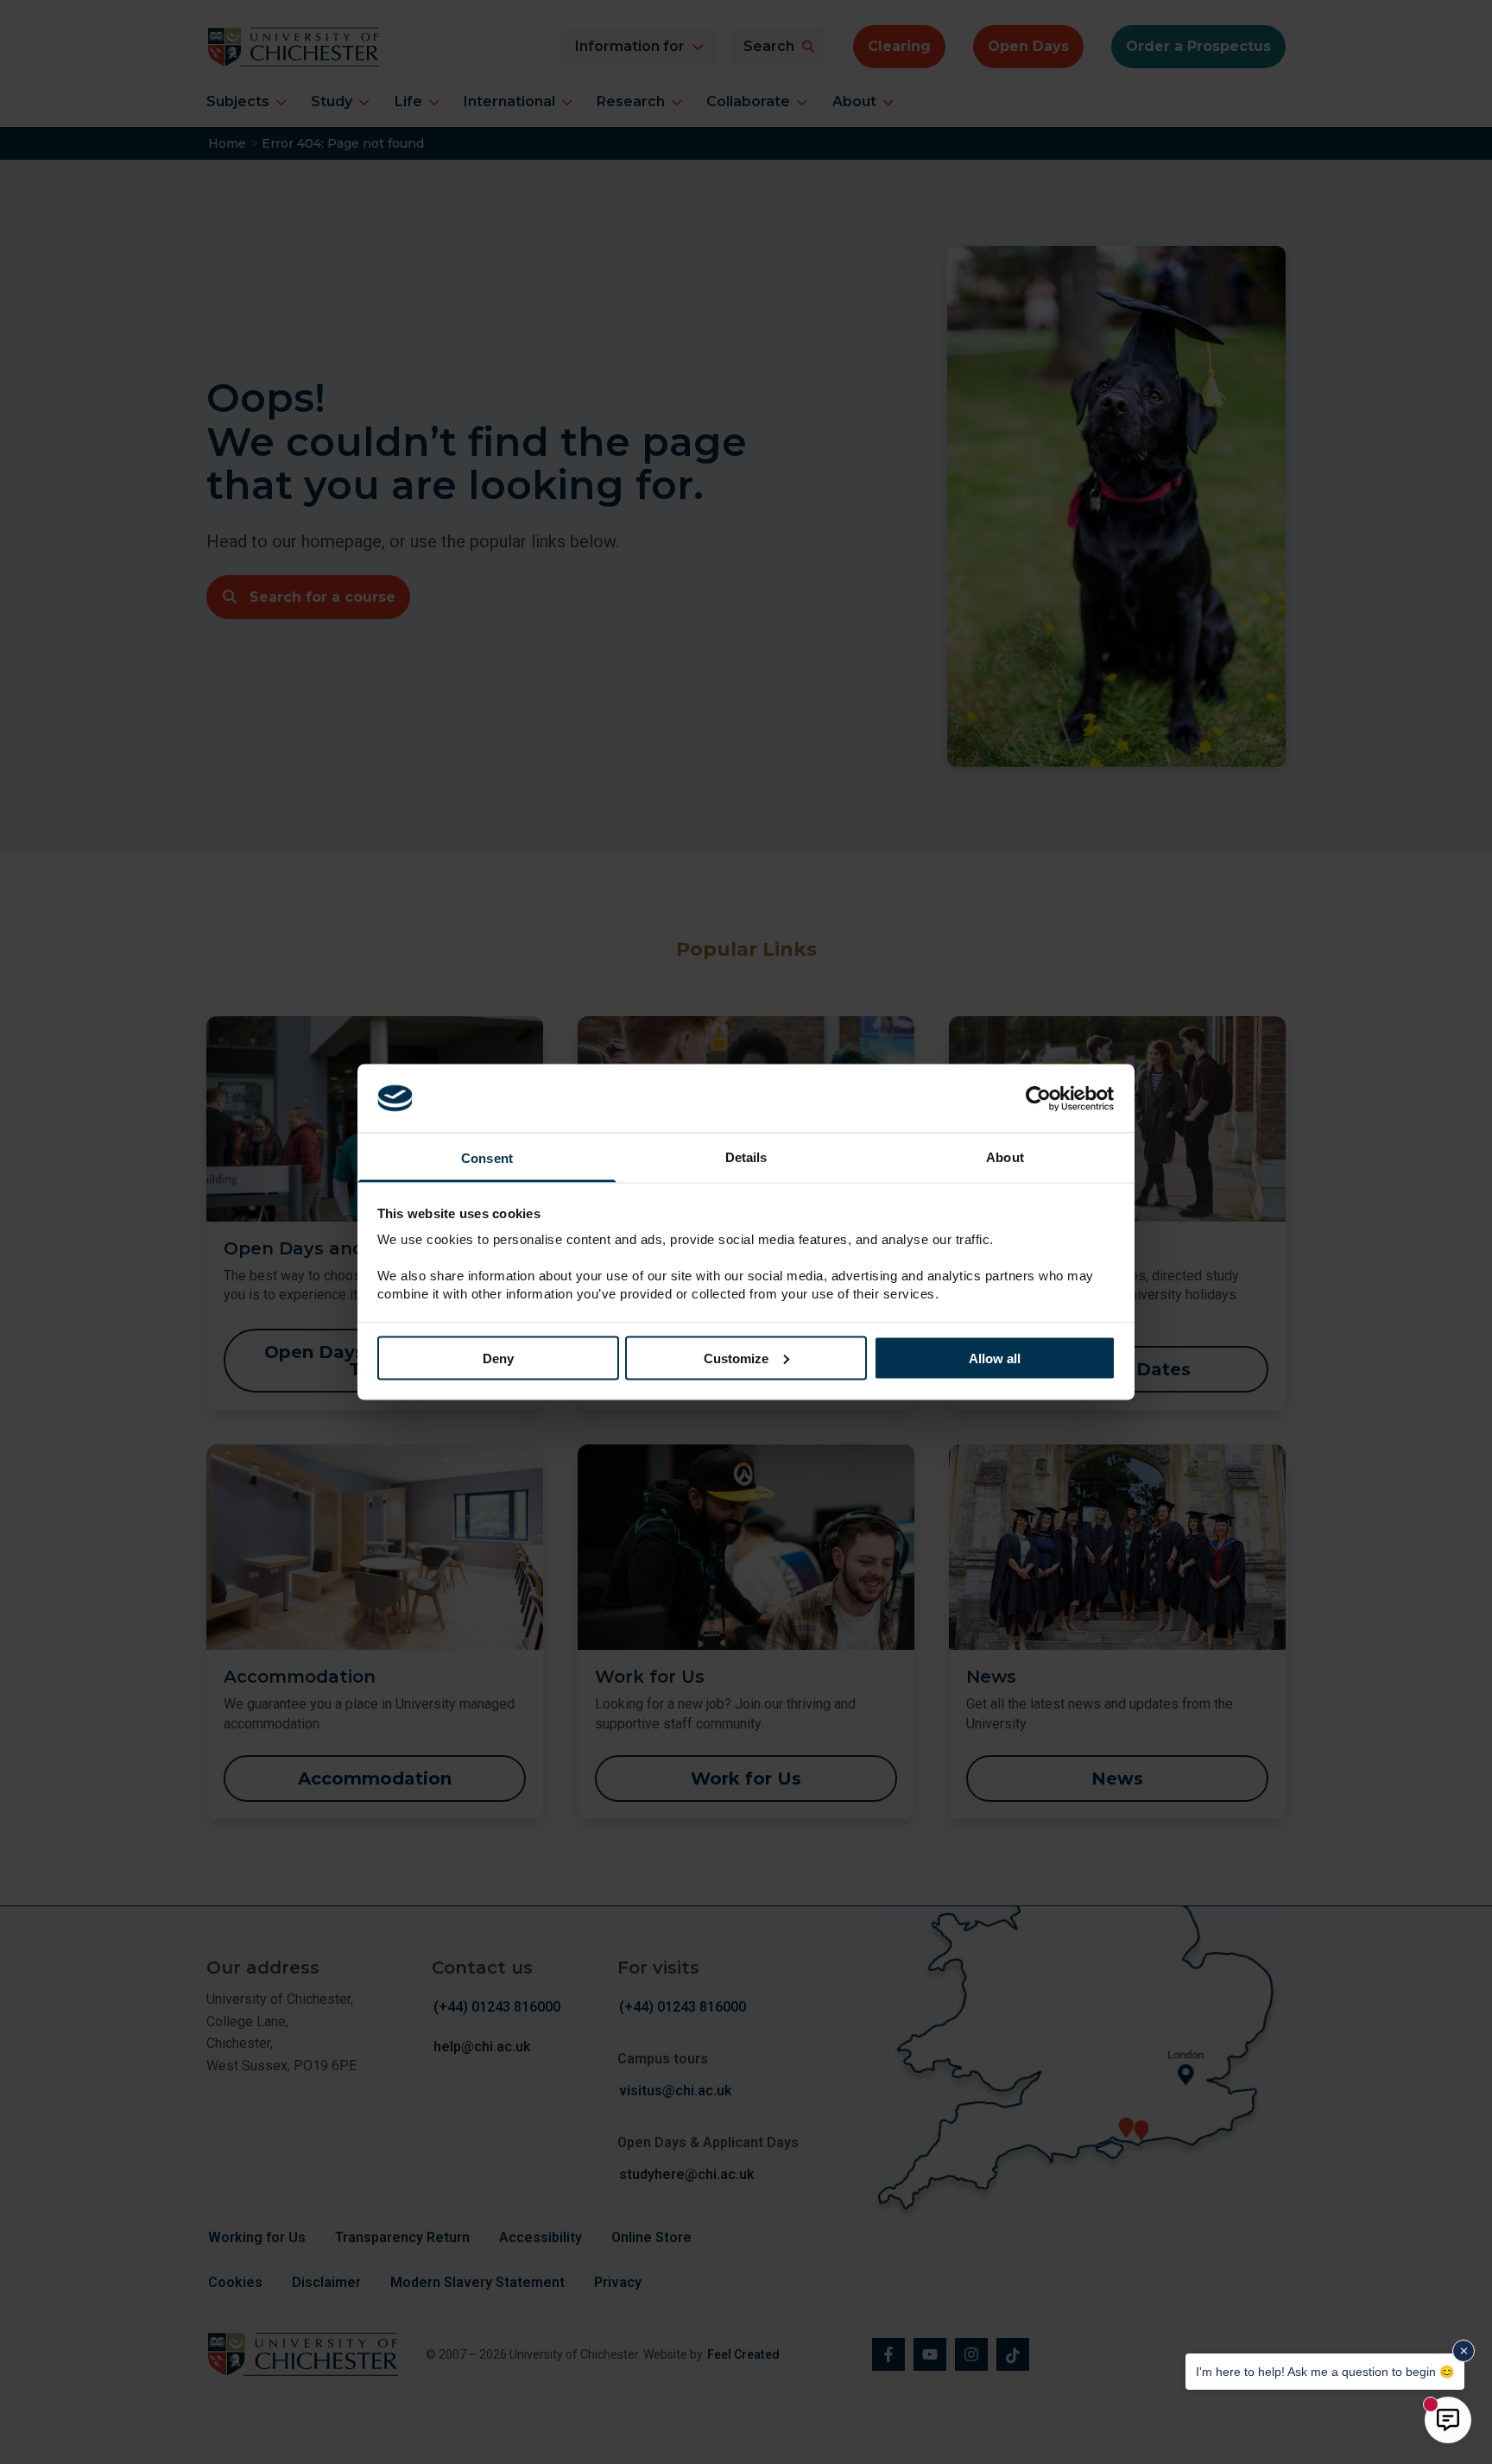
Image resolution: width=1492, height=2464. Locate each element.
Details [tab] (746, 1157)
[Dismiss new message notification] (1464, 2351)
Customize (736, 1358)
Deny (498, 1358)
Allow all (995, 1358)
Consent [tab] (487, 1158)
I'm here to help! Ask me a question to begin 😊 (1329, 2371)
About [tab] (1005, 1157)
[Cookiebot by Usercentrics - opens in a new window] (1040, 1098)
